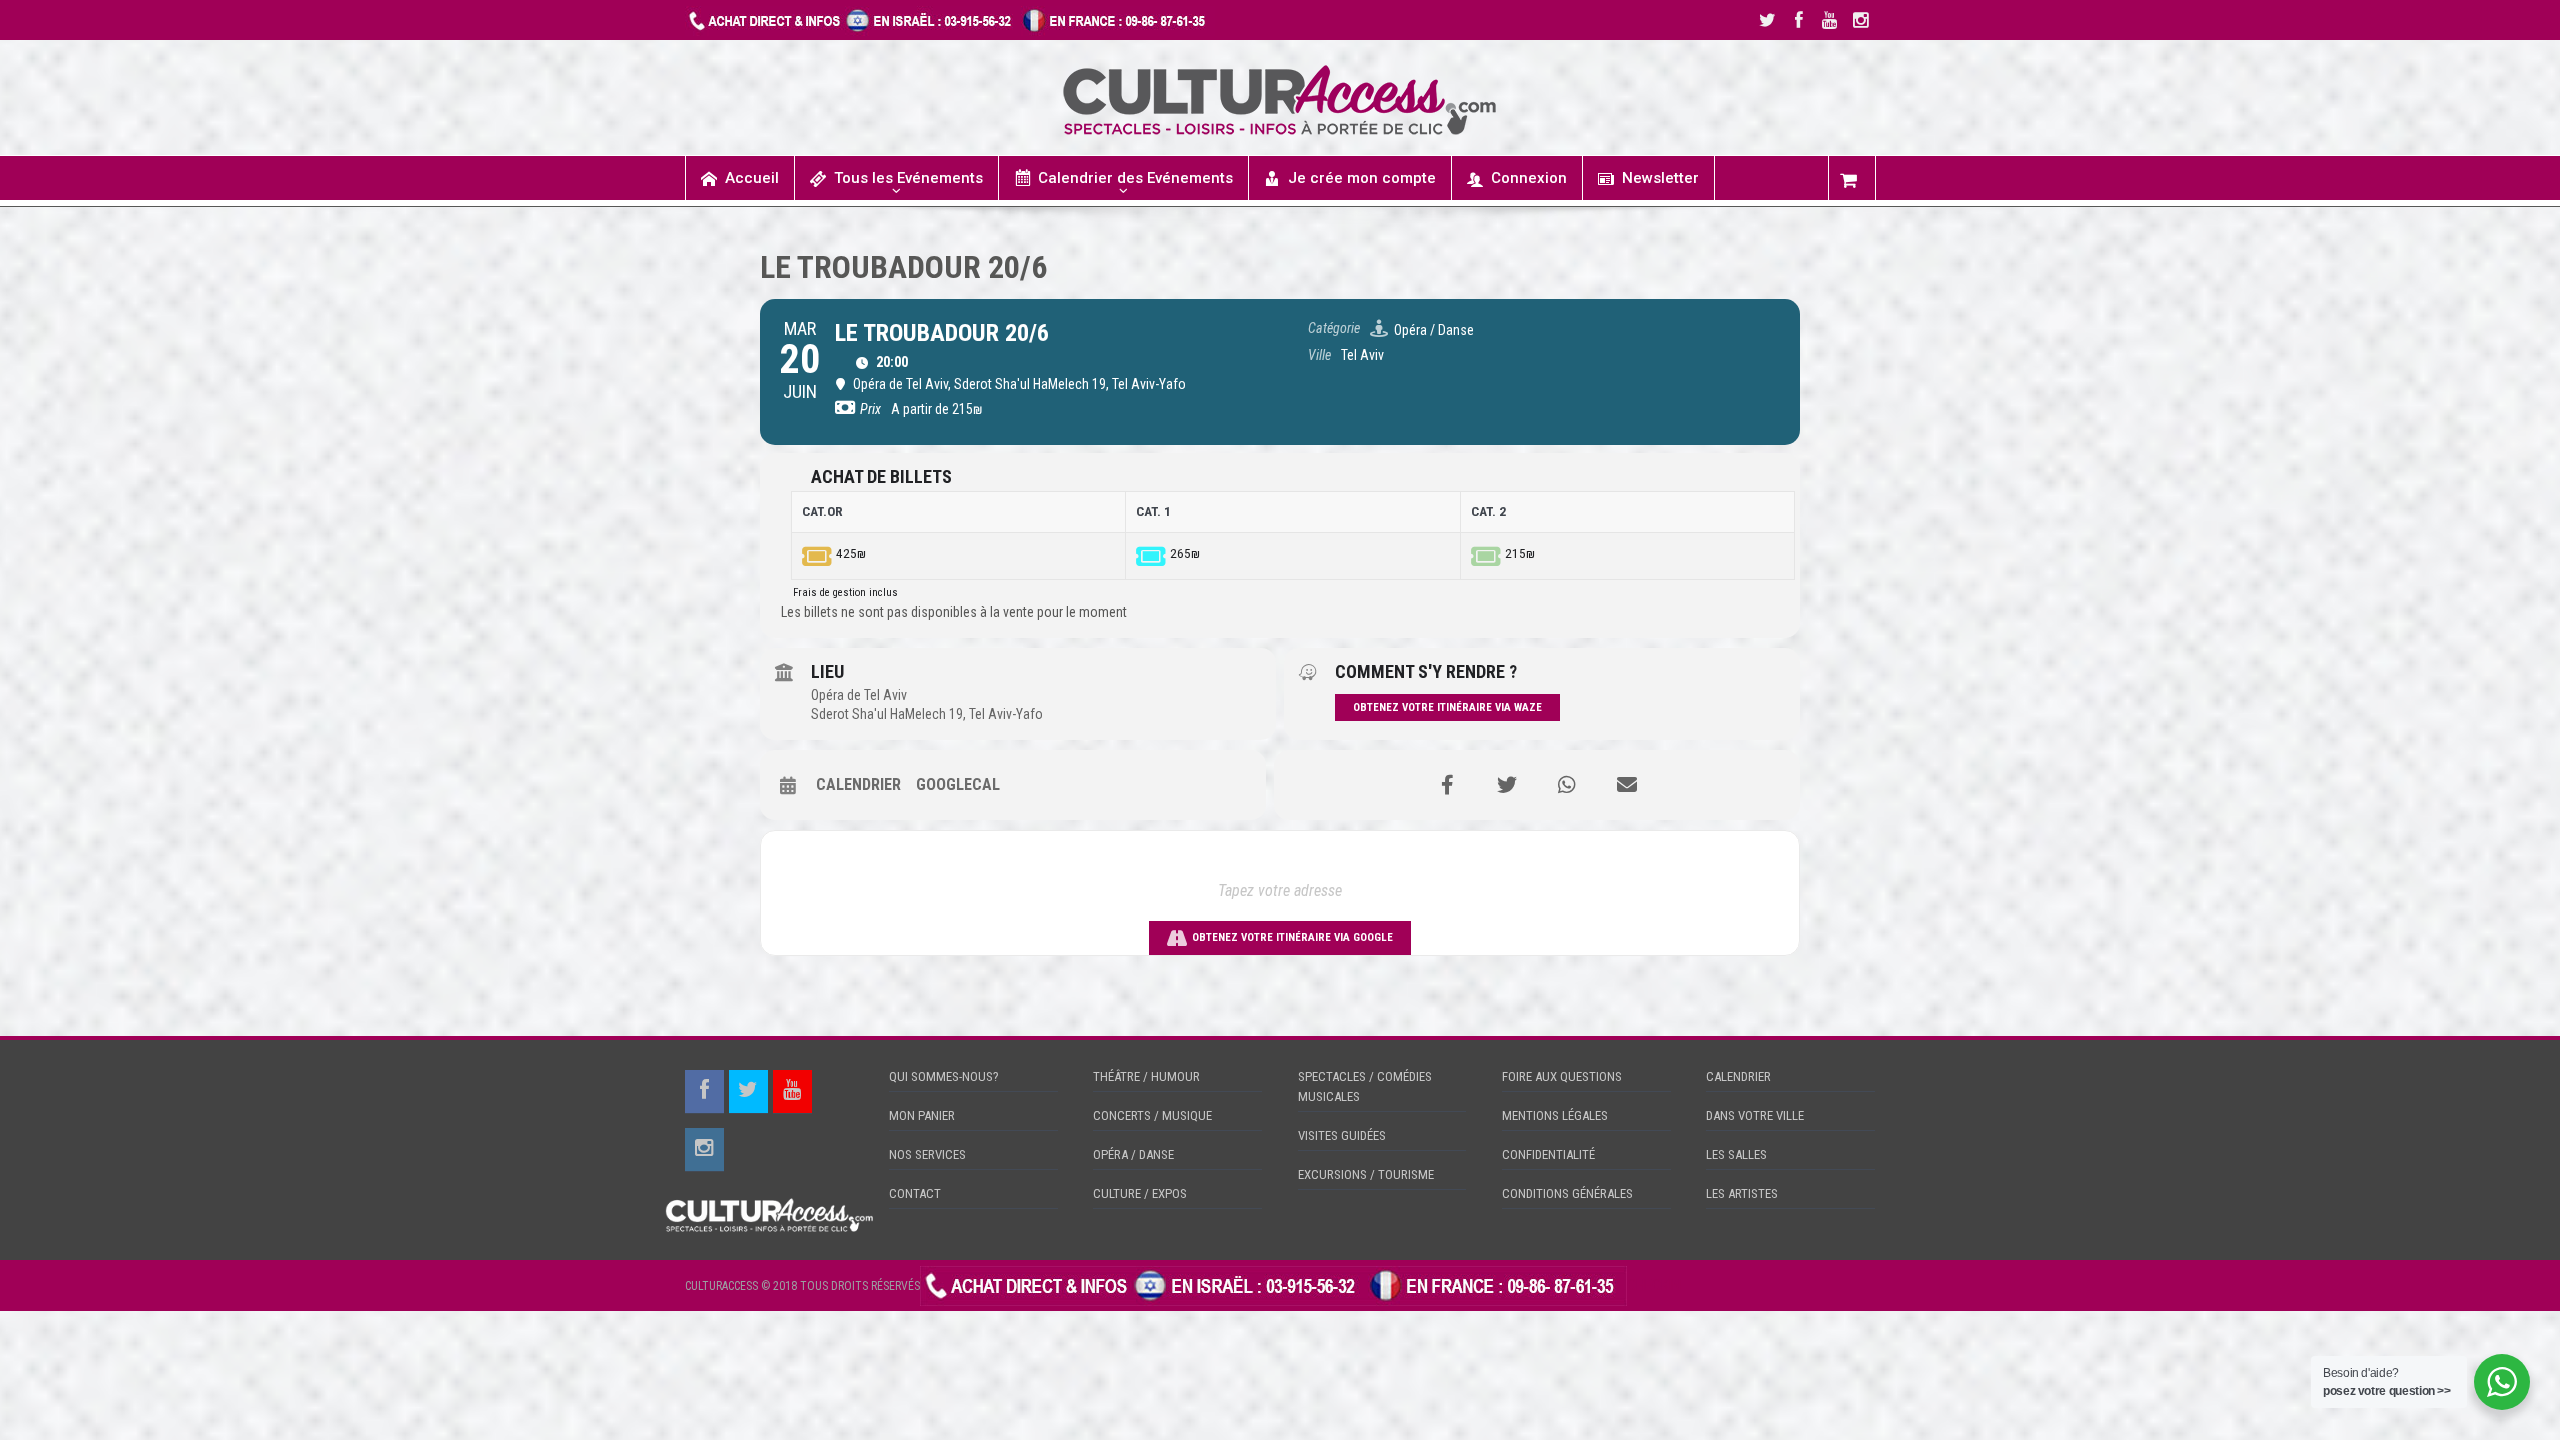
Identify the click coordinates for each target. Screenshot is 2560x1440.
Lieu (827, 671)
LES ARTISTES (1742, 1193)
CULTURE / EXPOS (1140, 1193)
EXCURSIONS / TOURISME (1366, 1174)
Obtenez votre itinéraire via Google (1292, 937)
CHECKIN (1654, 1285)
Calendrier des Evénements (1135, 178)
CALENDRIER (1738, 1076)
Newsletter (1660, 178)
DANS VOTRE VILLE (1755, 1115)
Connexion (1529, 178)
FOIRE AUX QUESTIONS (1562, 1076)
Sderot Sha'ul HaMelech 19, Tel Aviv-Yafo (927, 714)
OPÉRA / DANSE (1133, 1154)
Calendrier (858, 784)
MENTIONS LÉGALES (1555, 1115)
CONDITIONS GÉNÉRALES (1567, 1193)
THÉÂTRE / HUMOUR (1146, 1076)
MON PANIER (922, 1115)
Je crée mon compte (1362, 178)
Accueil (752, 178)
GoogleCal (958, 784)
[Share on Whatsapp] (1567, 785)
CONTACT (915, 1193)
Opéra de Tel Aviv (859, 695)
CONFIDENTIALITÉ (1548, 1154)
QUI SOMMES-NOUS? (944, 1076)
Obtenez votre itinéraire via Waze (1447, 707)
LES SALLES (1736, 1154)
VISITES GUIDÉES (1342, 1135)
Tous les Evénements (908, 178)
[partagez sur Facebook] (1447, 785)
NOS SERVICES (927, 1154)
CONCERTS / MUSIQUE (1152, 1115)
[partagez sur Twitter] (1507, 785)
